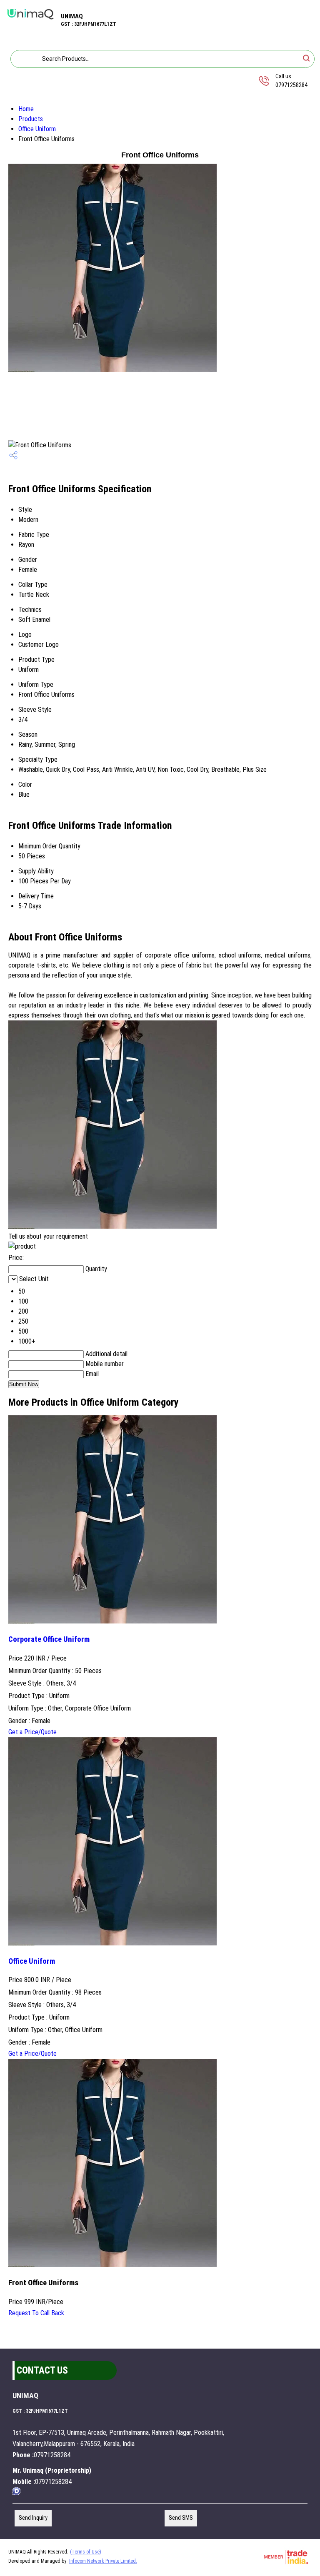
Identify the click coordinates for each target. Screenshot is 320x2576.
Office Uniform (37, 129)
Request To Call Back (36, 2313)
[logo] (30, 21)
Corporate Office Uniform (49, 1639)
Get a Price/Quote (32, 1732)
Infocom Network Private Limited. (103, 2561)
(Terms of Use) (86, 2552)
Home (26, 109)
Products (31, 119)
